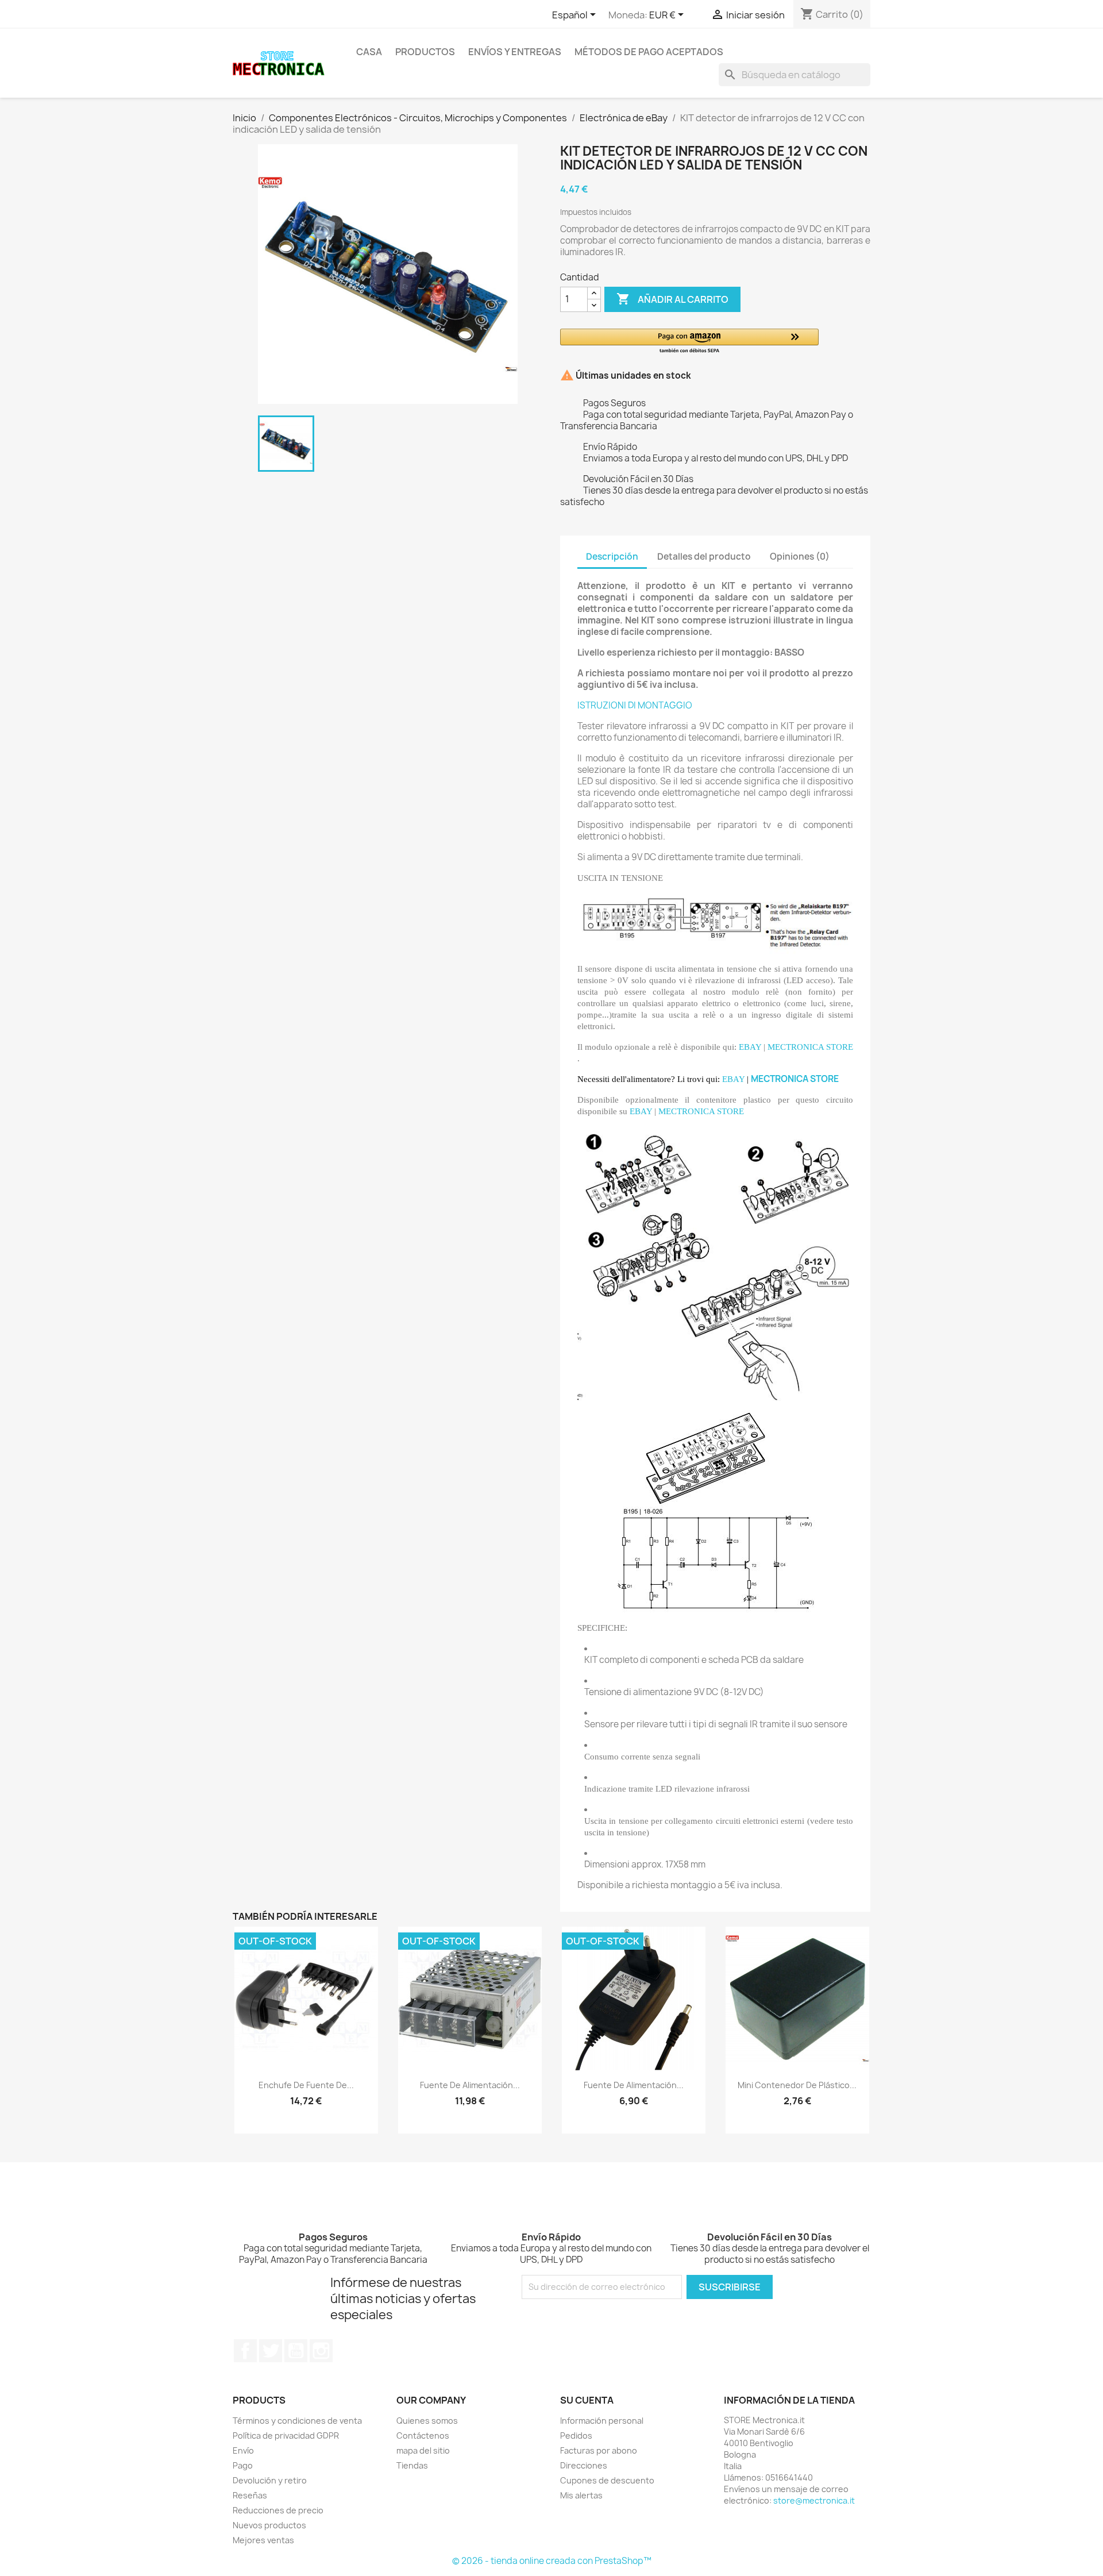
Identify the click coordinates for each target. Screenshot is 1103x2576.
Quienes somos (427, 2421)
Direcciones (584, 2465)
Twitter (271, 2351)
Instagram (321, 2351)
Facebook (245, 2351)
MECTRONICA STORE (810, 1047)
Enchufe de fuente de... (306, 2085)
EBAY (750, 1047)
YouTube (296, 2351)
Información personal (602, 2421)
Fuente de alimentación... (470, 2085)
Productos (425, 52)
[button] (689, 342)
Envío (243, 2450)
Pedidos (576, 2436)
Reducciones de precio (278, 2510)
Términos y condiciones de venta (297, 2421)
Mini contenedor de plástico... (797, 2085)
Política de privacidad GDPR (286, 2436)
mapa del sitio (423, 2450)
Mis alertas (581, 2495)
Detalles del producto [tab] (704, 557)
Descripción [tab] (612, 557)
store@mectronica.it (814, 2500)
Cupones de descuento (607, 2480)
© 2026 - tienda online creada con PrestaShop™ (552, 2561)
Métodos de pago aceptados (649, 52)
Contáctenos (423, 2436)
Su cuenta (587, 2400)
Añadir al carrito (672, 299)
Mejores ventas (263, 2540)
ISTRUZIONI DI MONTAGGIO (635, 705)
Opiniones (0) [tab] (800, 557)
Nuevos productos (269, 2525)
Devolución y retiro (270, 2480)
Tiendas (412, 2465)
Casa (369, 52)
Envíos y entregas (515, 52)
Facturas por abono (599, 2450)
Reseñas (250, 2495)
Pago (243, 2465)
